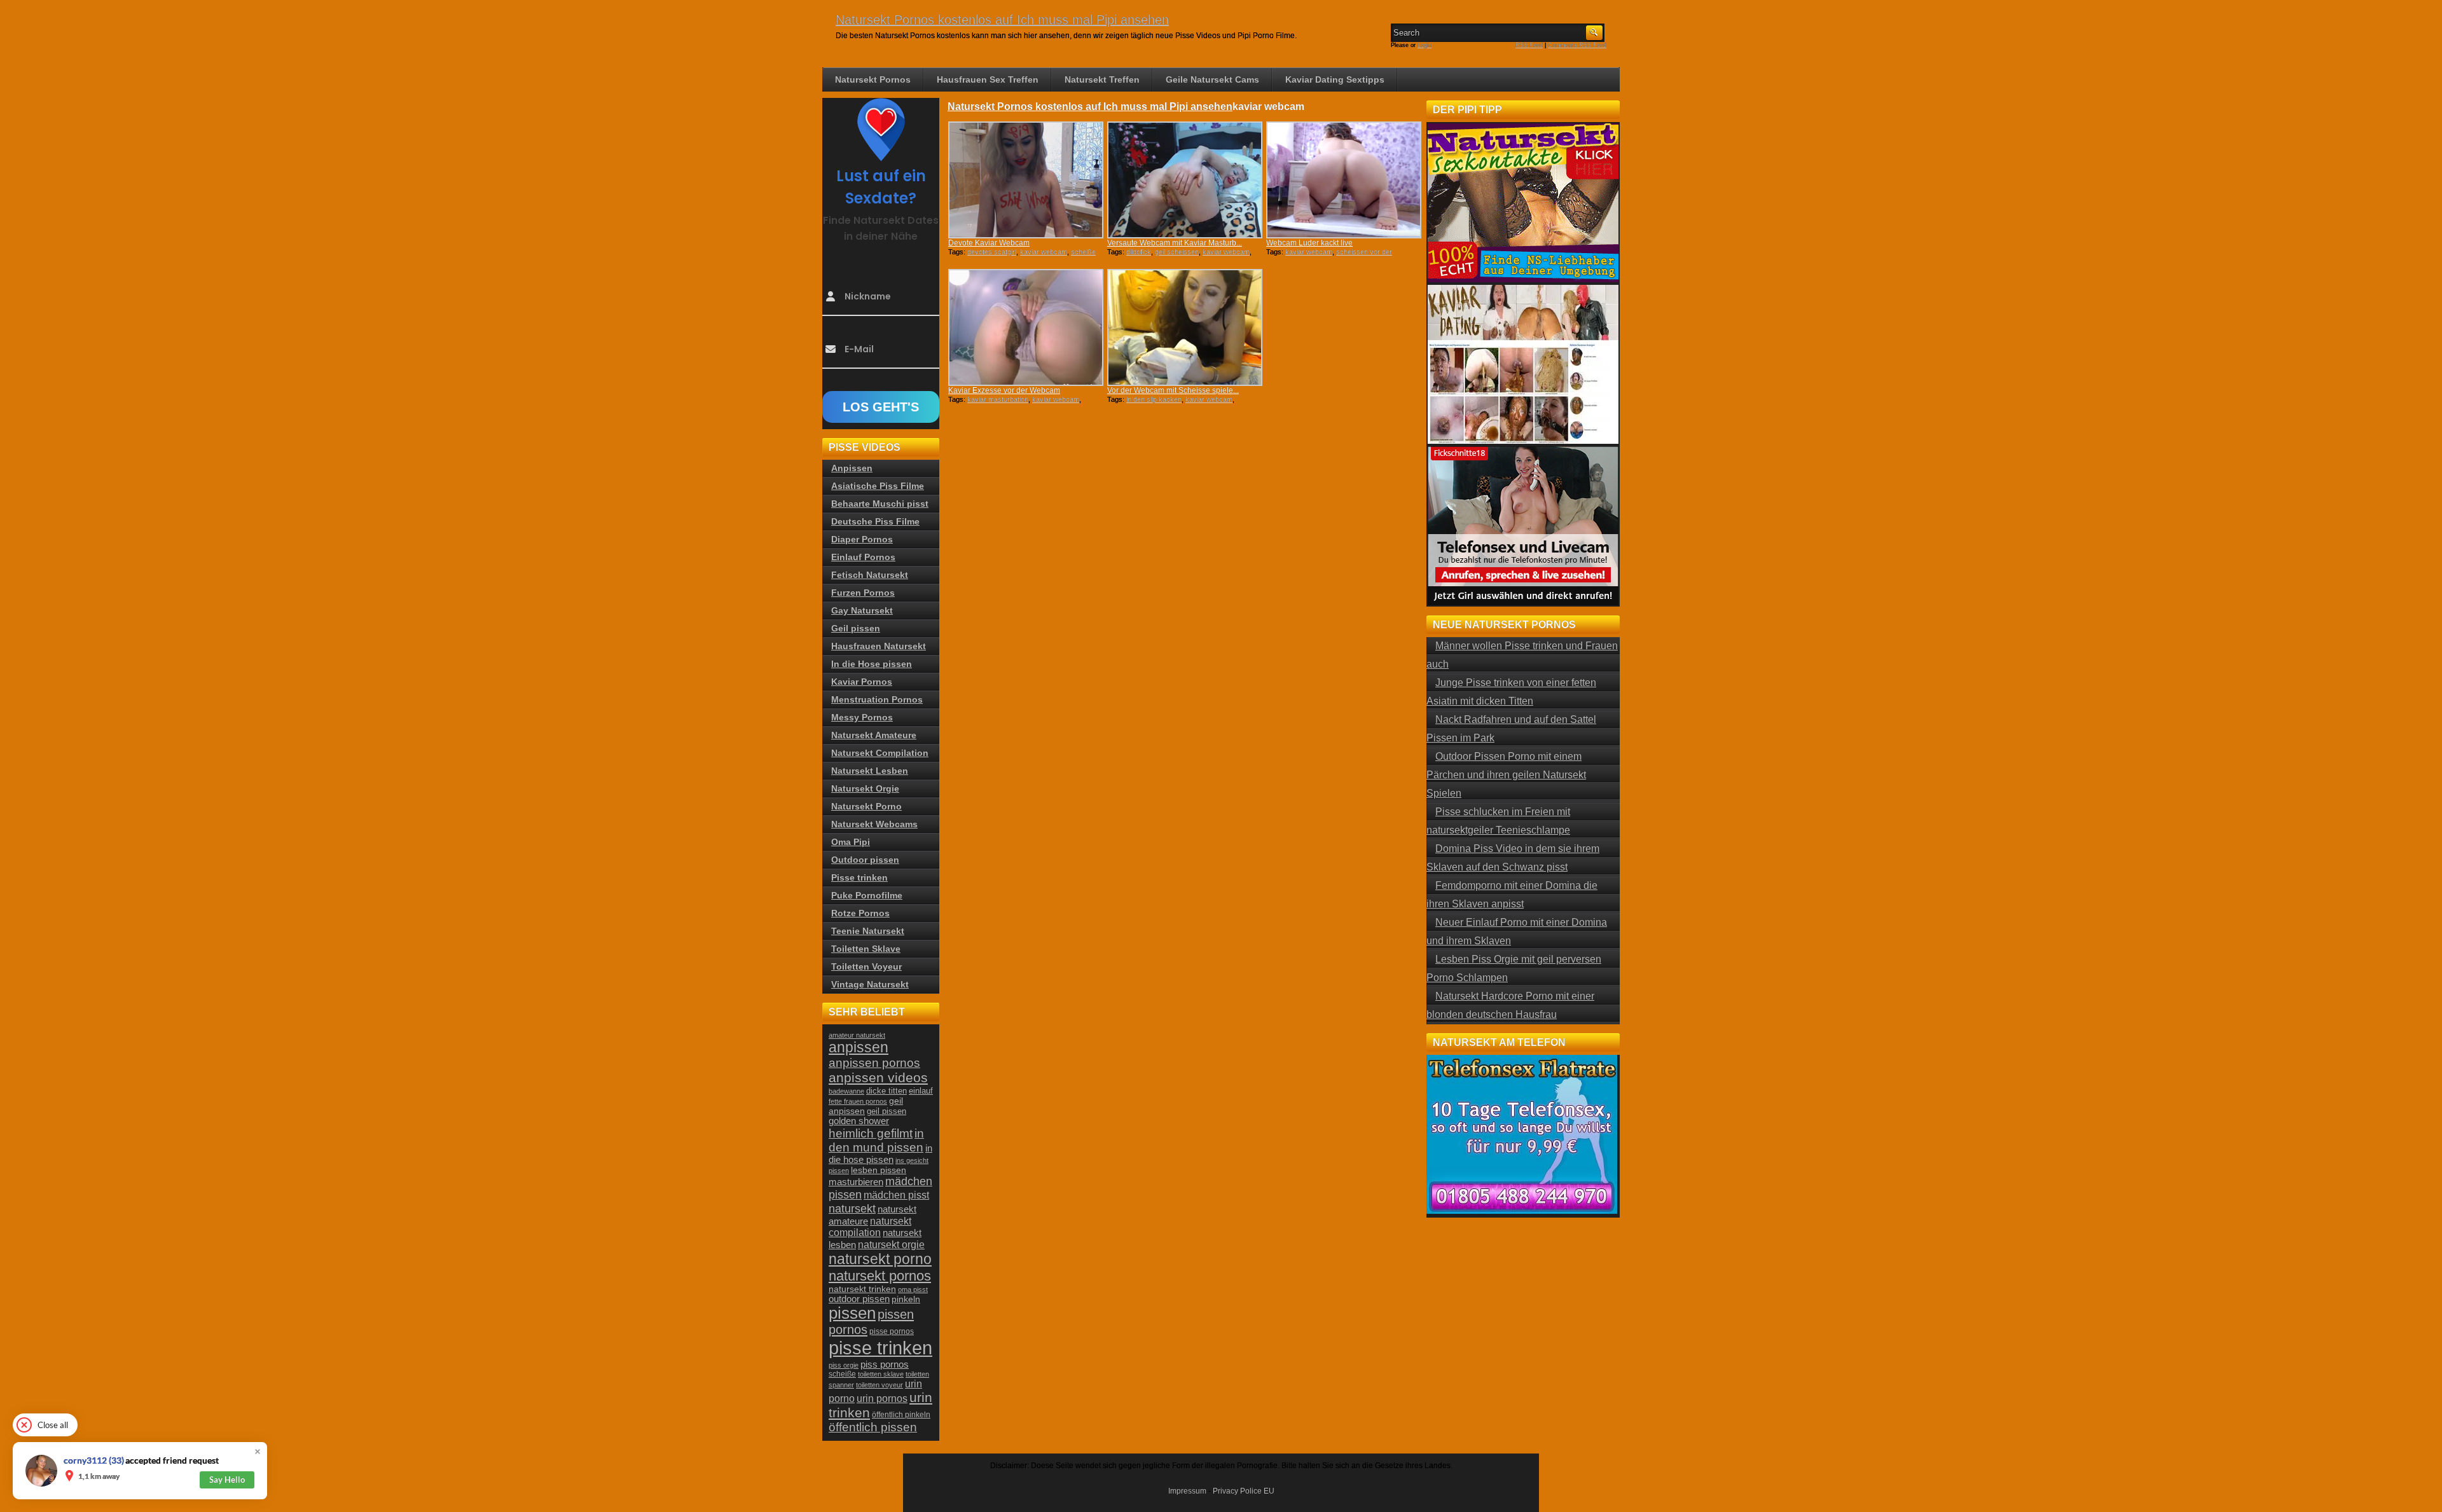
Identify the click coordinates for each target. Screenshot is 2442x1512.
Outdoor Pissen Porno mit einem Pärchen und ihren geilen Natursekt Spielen (1506, 775)
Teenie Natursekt (868, 931)
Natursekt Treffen (1102, 79)
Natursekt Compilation (880, 753)
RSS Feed (1529, 45)
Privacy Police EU (1244, 1491)
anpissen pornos (874, 1063)
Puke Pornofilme (867, 895)
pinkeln (906, 1299)
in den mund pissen (876, 1140)
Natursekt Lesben (870, 771)
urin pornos (882, 1399)
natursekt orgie (891, 1244)
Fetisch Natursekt (870, 575)
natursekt (852, 1208)
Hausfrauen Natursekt (879, 646)
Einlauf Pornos (863, 557)
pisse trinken (880, 1348)
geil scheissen (1177, 252)
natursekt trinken (862, 1289)
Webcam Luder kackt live (1309, 243)
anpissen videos (878, 1078)
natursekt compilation (870, 1227)
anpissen (859, 1048)
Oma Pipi (851, 842)
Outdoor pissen (865, 860)
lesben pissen (879, 1170)
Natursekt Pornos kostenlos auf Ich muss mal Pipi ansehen (1002, 20)
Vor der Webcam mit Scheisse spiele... (1173, 390)
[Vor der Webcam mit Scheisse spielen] (1185, 327)
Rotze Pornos (860, 913)
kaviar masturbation (998, 399)
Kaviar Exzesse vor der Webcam (1004, 390)
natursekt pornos (880, 1276)
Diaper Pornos (862, 539)
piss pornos (885, 1364)
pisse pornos (892, 1331)
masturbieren (856, 1182)
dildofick (1139, 252)
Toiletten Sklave (866, 949)
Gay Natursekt (862, 610)
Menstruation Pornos (877, 699)
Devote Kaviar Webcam (989, 243)
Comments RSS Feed (1577, 45)
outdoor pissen (859, 1299)
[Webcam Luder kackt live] (1344, 180)
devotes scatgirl (992, 252)
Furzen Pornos (863, 593)
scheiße (842, 1374)
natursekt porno (880, 1259)
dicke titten (886, 1091)
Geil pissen (856, 628)
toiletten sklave (881, 1374)
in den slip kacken (1154, 399)
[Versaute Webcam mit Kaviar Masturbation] (1185, 180)
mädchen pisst (896, 1195)
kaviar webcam (1044, 252)
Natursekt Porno (866, 806)
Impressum (1187, 1491)
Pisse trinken (859, 877)
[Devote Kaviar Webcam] (1026, 180)
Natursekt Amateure (874, 735)
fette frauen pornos (858, 1101)
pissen (852, 1313)
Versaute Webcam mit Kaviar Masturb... (1175, 243)
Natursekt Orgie (865, 788)
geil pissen (886, 1111)
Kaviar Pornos (862, 682)
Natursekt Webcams (874, 824)
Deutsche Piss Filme (875, 521)
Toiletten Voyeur (866, 966)
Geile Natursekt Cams (1212, 79)
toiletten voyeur (880, 1385)
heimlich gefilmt (871, 1133)
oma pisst (913, 1289)
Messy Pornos (862, 717)
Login (1424, 45)
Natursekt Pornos (873, 79)
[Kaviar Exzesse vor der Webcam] (1026, 327)
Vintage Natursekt (870, 984)
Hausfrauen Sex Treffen (988, 79)
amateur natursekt (857, 1035)
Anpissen (852, 468)
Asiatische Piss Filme (878, 486)
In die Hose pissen (872, 664)
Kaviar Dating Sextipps (1335, 79)
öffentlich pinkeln (901, 1415)
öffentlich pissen (873, 1427)
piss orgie (844, 1365)
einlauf (921, 1091)
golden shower (859, 1121)
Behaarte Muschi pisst (880, 504)
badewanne (846, 1091)
